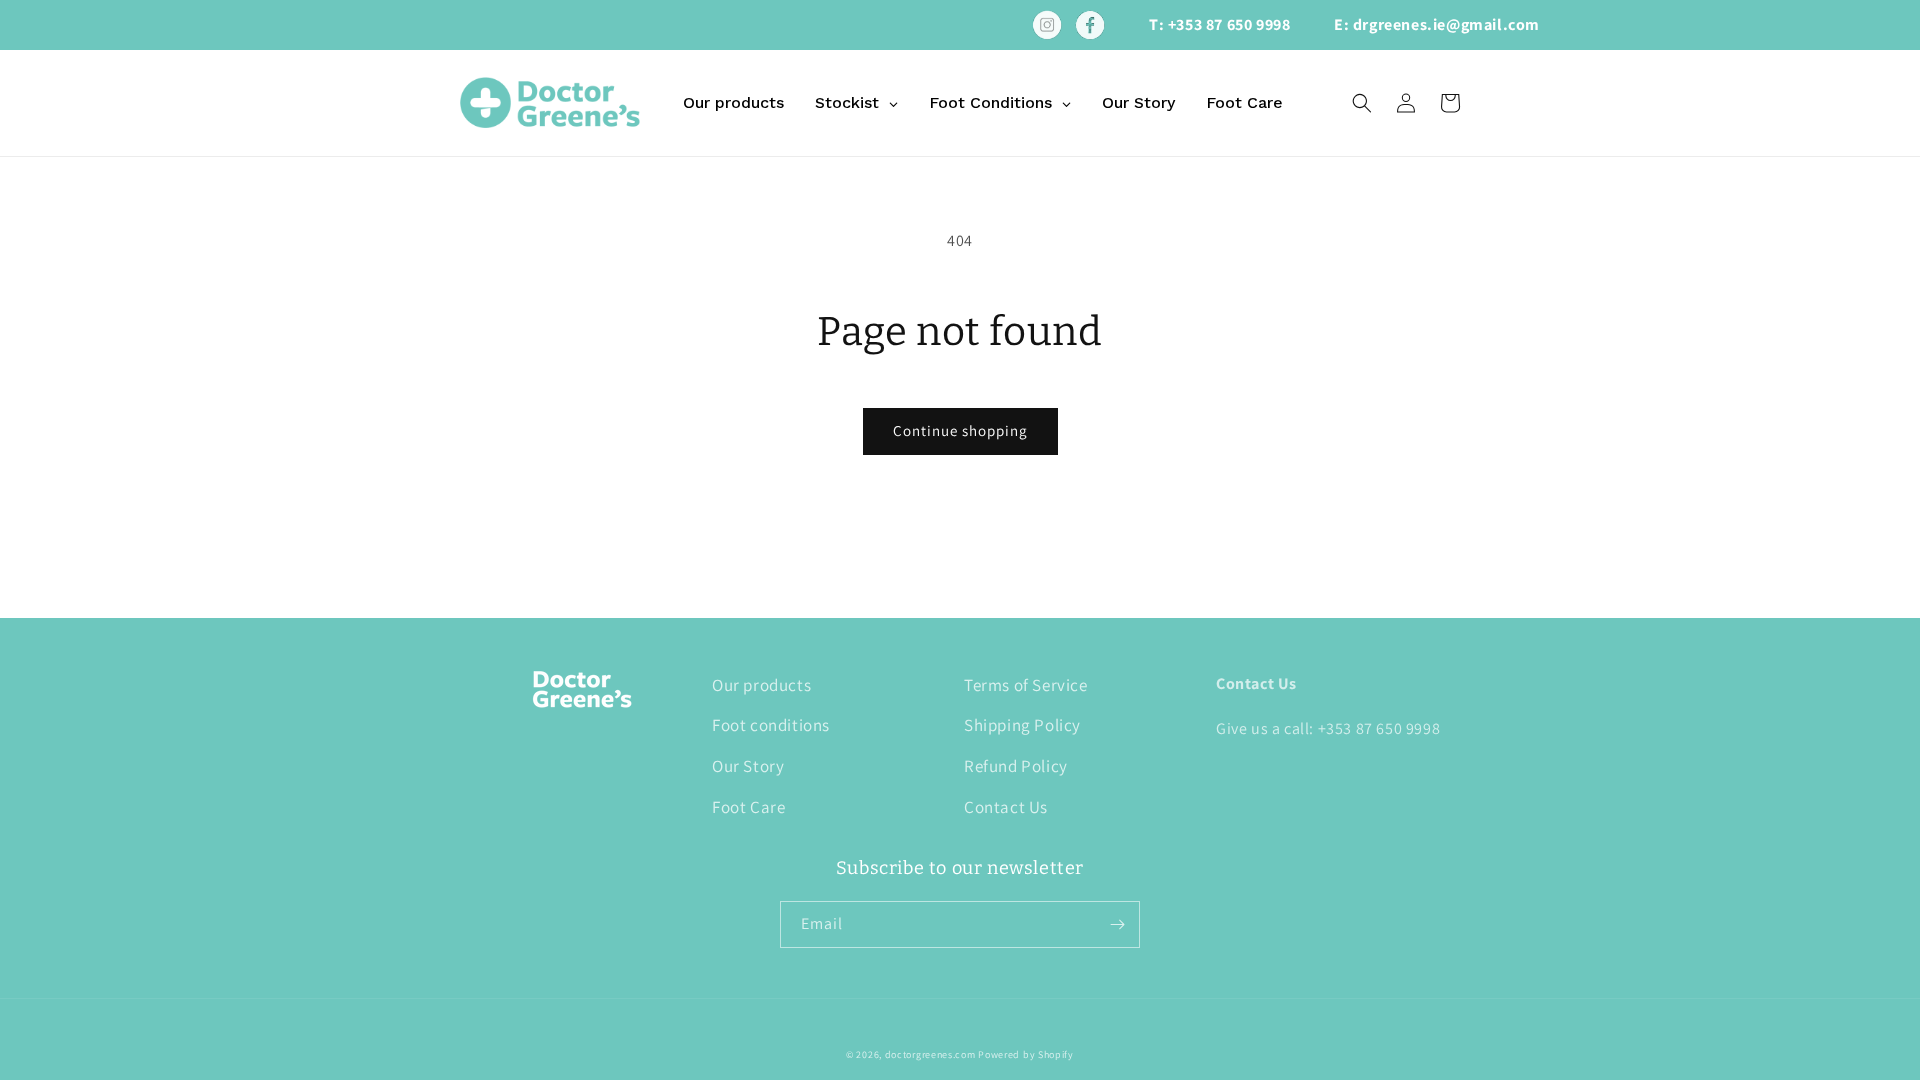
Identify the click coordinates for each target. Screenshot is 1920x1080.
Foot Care (748, 807)
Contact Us (1006, 807)
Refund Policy (1016, 766)
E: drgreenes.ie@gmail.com (1437, 24)
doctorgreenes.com (930, 1054)
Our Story (748, 766)
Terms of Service (1026, 685)
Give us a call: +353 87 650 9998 (1328, 728)
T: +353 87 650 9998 (1219, 24)
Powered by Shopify (1026, 1054)
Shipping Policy (1022, 725)
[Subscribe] (1117, 924)
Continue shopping (960, 430)
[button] (1362, 103)
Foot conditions (771, 725)
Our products (761, 685)
